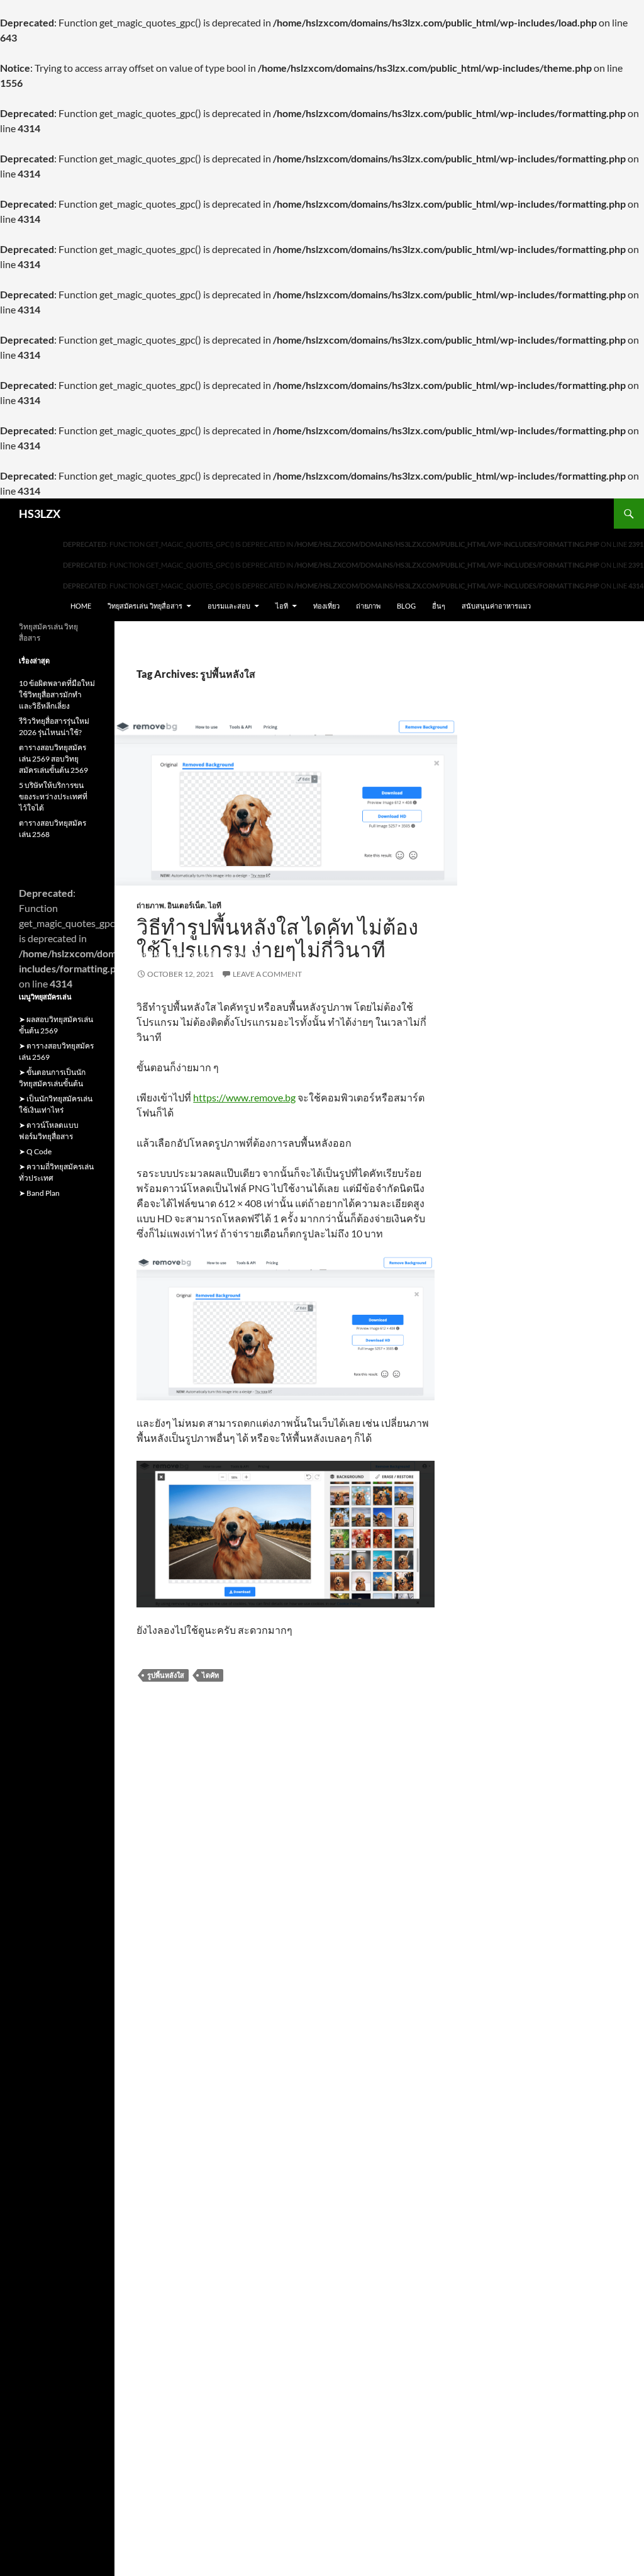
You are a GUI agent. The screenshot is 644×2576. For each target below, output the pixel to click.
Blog (406, 606)
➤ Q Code (35, 1151)
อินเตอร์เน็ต (186, 905)
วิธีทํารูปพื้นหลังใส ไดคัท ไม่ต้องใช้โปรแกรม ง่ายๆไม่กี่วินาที (277, 938)
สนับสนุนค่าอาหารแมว (496, 606)
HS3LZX (40, 514)
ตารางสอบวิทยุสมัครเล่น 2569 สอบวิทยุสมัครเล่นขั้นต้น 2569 (53, 759)
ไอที (282, 606)
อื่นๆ (439, 606)
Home (81, 606)
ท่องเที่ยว (326, 606)
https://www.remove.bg (244, 1097)
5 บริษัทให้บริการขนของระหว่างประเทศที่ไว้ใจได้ (53, 796)
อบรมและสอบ (229, 606)
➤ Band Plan (39, 1193)
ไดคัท (210, 1675)
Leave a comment (267, 974)
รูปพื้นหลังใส (166, 1675)
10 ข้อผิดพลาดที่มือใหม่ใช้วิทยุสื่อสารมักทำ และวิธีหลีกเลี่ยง (57, 695)
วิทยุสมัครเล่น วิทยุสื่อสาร (145, 606)
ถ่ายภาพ (368, 606)
